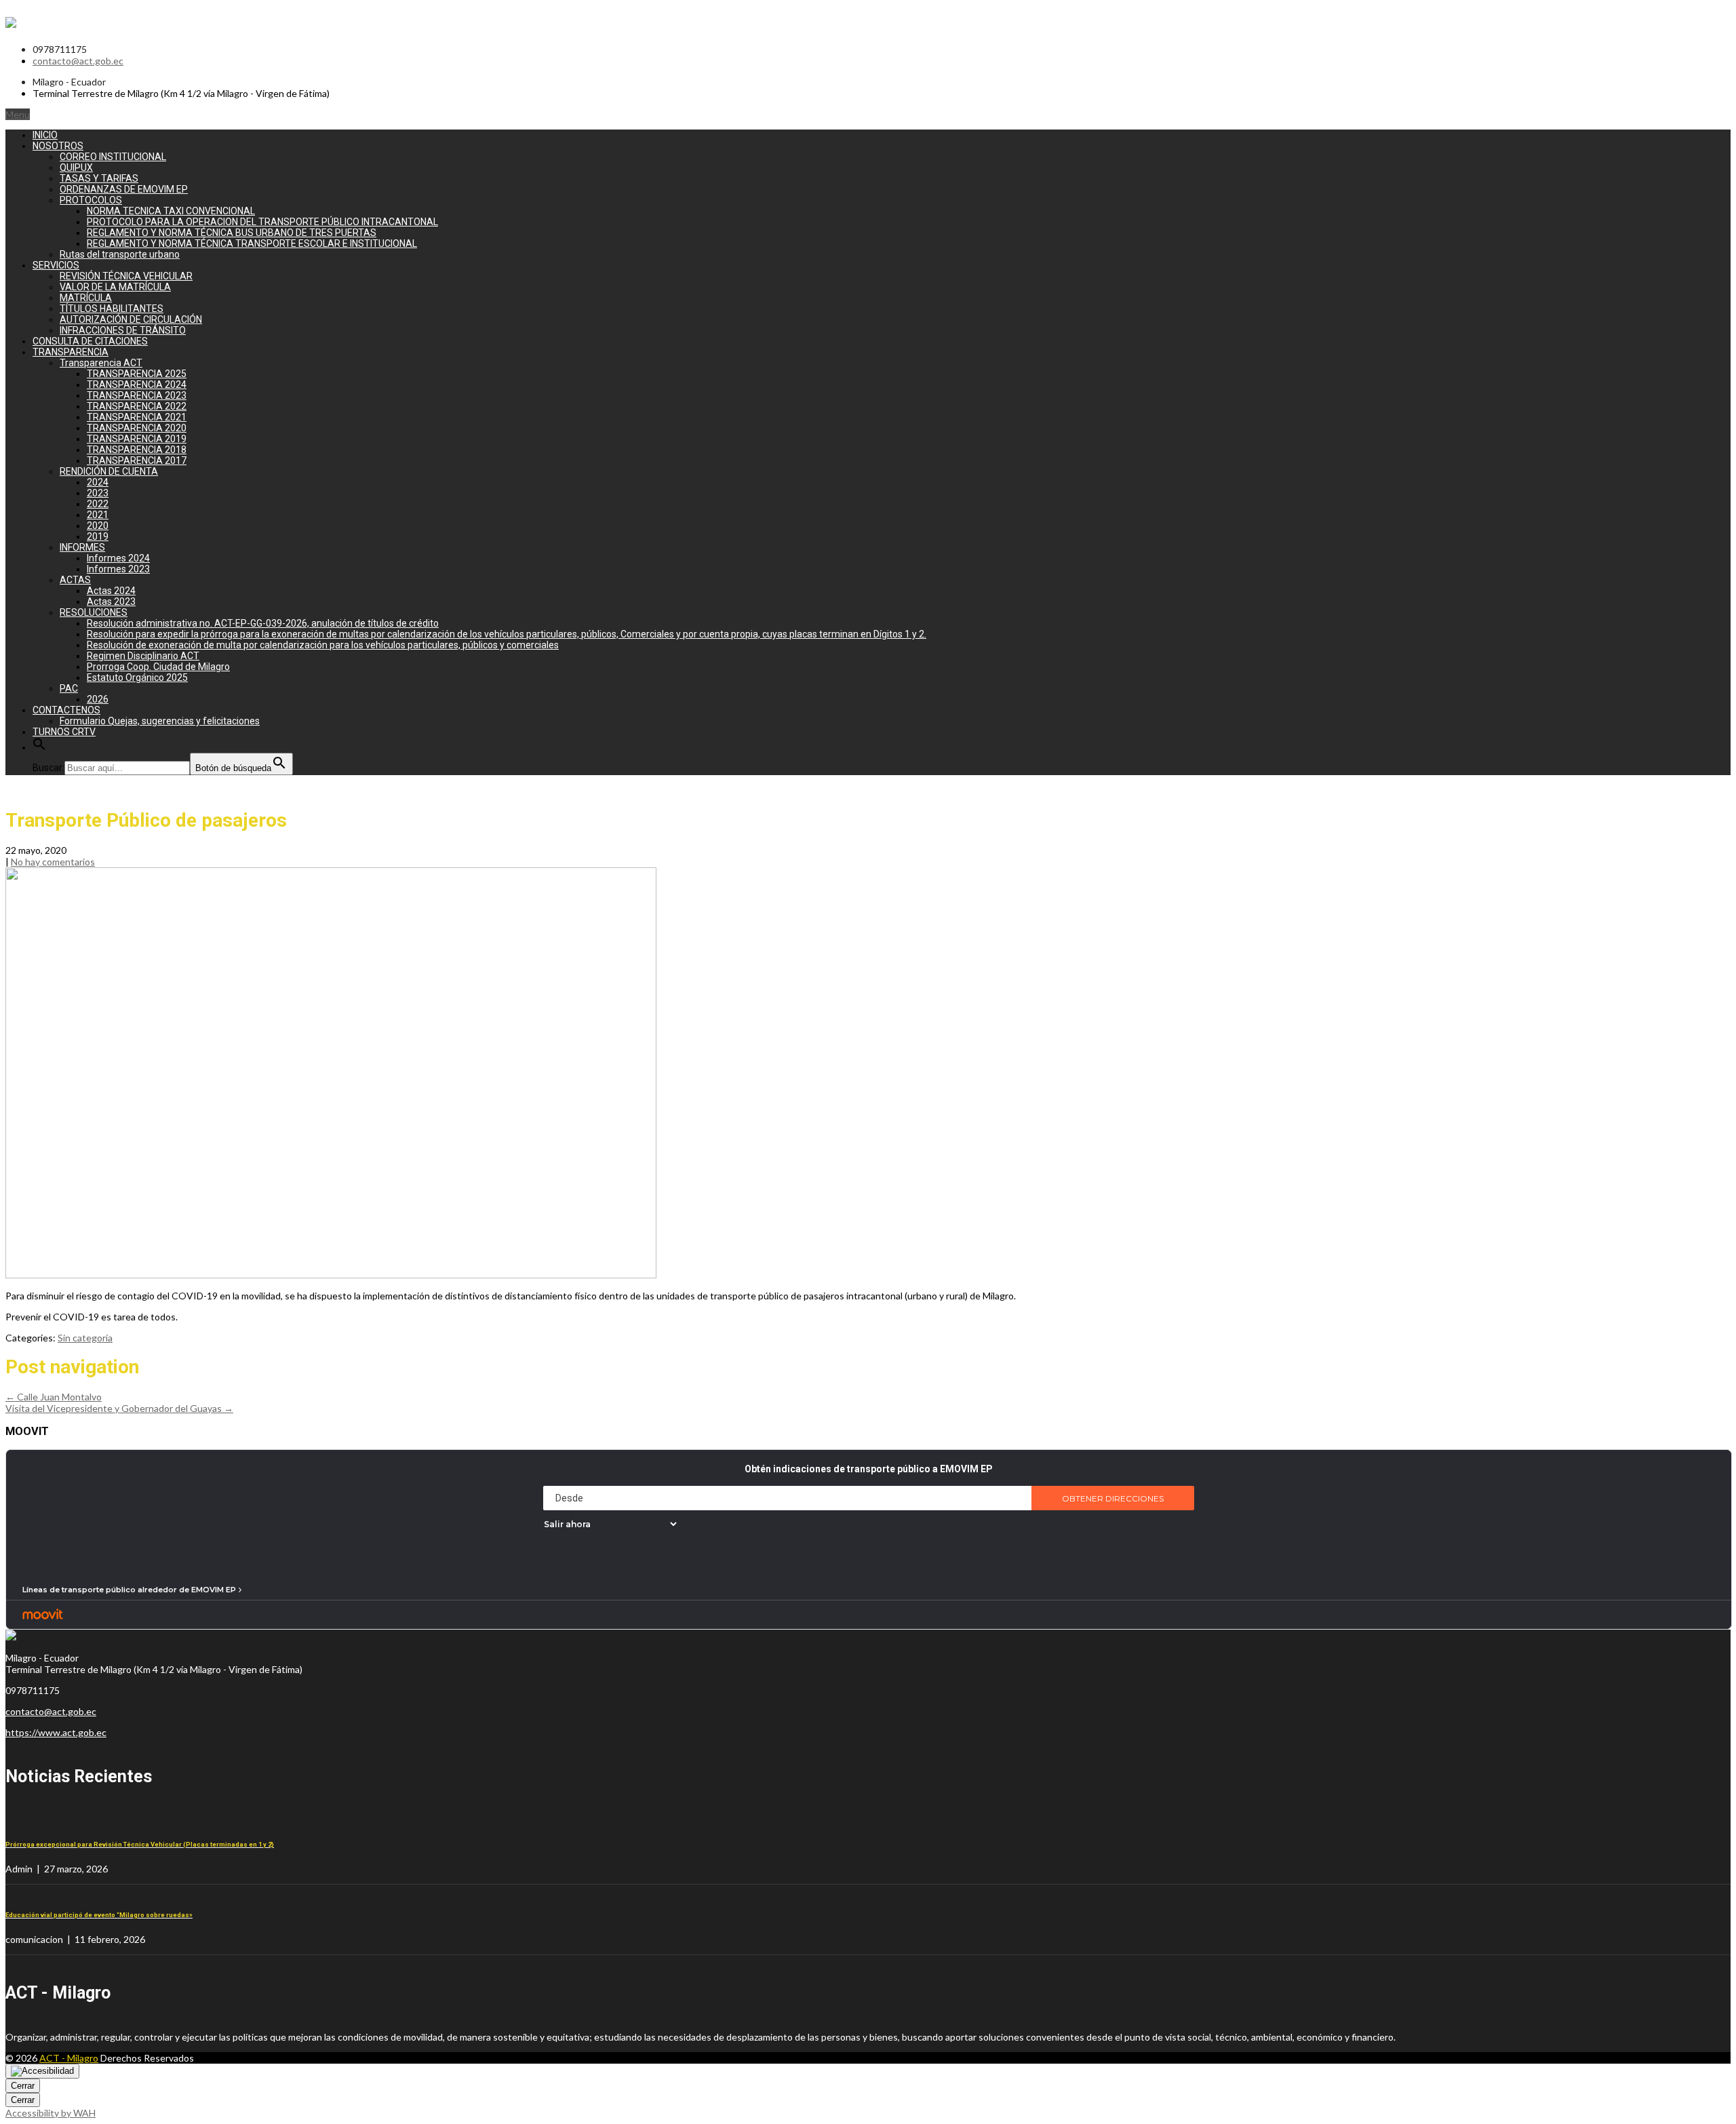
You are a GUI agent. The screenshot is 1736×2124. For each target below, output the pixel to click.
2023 (98, 493)
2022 (98, 504)
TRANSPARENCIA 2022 (137, 406)
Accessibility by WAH (51, 2113)
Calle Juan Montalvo (54, 1397)
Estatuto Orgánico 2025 (137, 677)
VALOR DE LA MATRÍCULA (115, 287)
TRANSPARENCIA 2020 (137, 428)
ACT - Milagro (69, 2058)
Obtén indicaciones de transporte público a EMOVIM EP (869, 1469)
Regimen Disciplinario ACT (143, 656)
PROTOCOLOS (91, 200)
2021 (98, 515)
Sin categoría (85, 1338)
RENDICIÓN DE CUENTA (109, 471)
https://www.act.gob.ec (56, 1732)
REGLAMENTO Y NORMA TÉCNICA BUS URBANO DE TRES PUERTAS (232, 233)
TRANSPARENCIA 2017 (137, 460)
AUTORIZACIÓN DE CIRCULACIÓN (131, 319)
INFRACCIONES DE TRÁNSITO (123, 330)
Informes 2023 (118, 569)
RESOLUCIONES (94, 612)
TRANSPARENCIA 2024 (137, 385)
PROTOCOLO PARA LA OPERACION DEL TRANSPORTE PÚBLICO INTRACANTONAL (262, 222)
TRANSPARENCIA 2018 (137, 450)
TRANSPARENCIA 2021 (137, 417)
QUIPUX (76, 168)
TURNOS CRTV (64, 732)
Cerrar (23, 2086)
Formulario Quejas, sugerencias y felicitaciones (160, 721)
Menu (18, 114)
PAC (69, 688)
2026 (98, 699)
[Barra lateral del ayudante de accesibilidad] (42, 2071)
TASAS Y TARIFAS (99, 178)
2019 (98, 536)
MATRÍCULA (86, 298)
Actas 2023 (111, 602)
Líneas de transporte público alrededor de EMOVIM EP (129, 1590)
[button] (39, 747)
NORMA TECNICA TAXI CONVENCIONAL (171, 211)
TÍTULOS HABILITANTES (112, 309)
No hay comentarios (53, 862)
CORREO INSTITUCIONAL (113, 157)
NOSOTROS (58, 146)
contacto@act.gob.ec (78, 61)
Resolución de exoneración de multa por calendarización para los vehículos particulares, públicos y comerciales (323, 645)
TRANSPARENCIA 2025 (137, 374)
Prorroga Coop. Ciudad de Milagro (158, 667)
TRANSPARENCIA (71, 352)
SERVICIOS (56, 265)
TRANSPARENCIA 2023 (137, 395)
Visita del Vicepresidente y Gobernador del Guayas (119, 1408)
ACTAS (75, 580)
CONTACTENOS (66, 710)
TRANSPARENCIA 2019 (137, 439)
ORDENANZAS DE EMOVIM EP (124, 189)
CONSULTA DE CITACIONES (90, 341)
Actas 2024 (111, 591)
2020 (98, 526)
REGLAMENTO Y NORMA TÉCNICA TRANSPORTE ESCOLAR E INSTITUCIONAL (252, 243)
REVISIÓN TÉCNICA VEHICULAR (126, 276)
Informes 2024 (118, 558)
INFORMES (82, 547)
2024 (98, 482)
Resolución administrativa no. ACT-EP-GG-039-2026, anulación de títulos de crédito (263, 623)
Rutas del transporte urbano (120, 254)
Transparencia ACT (101, 363)
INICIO (45, 135)
